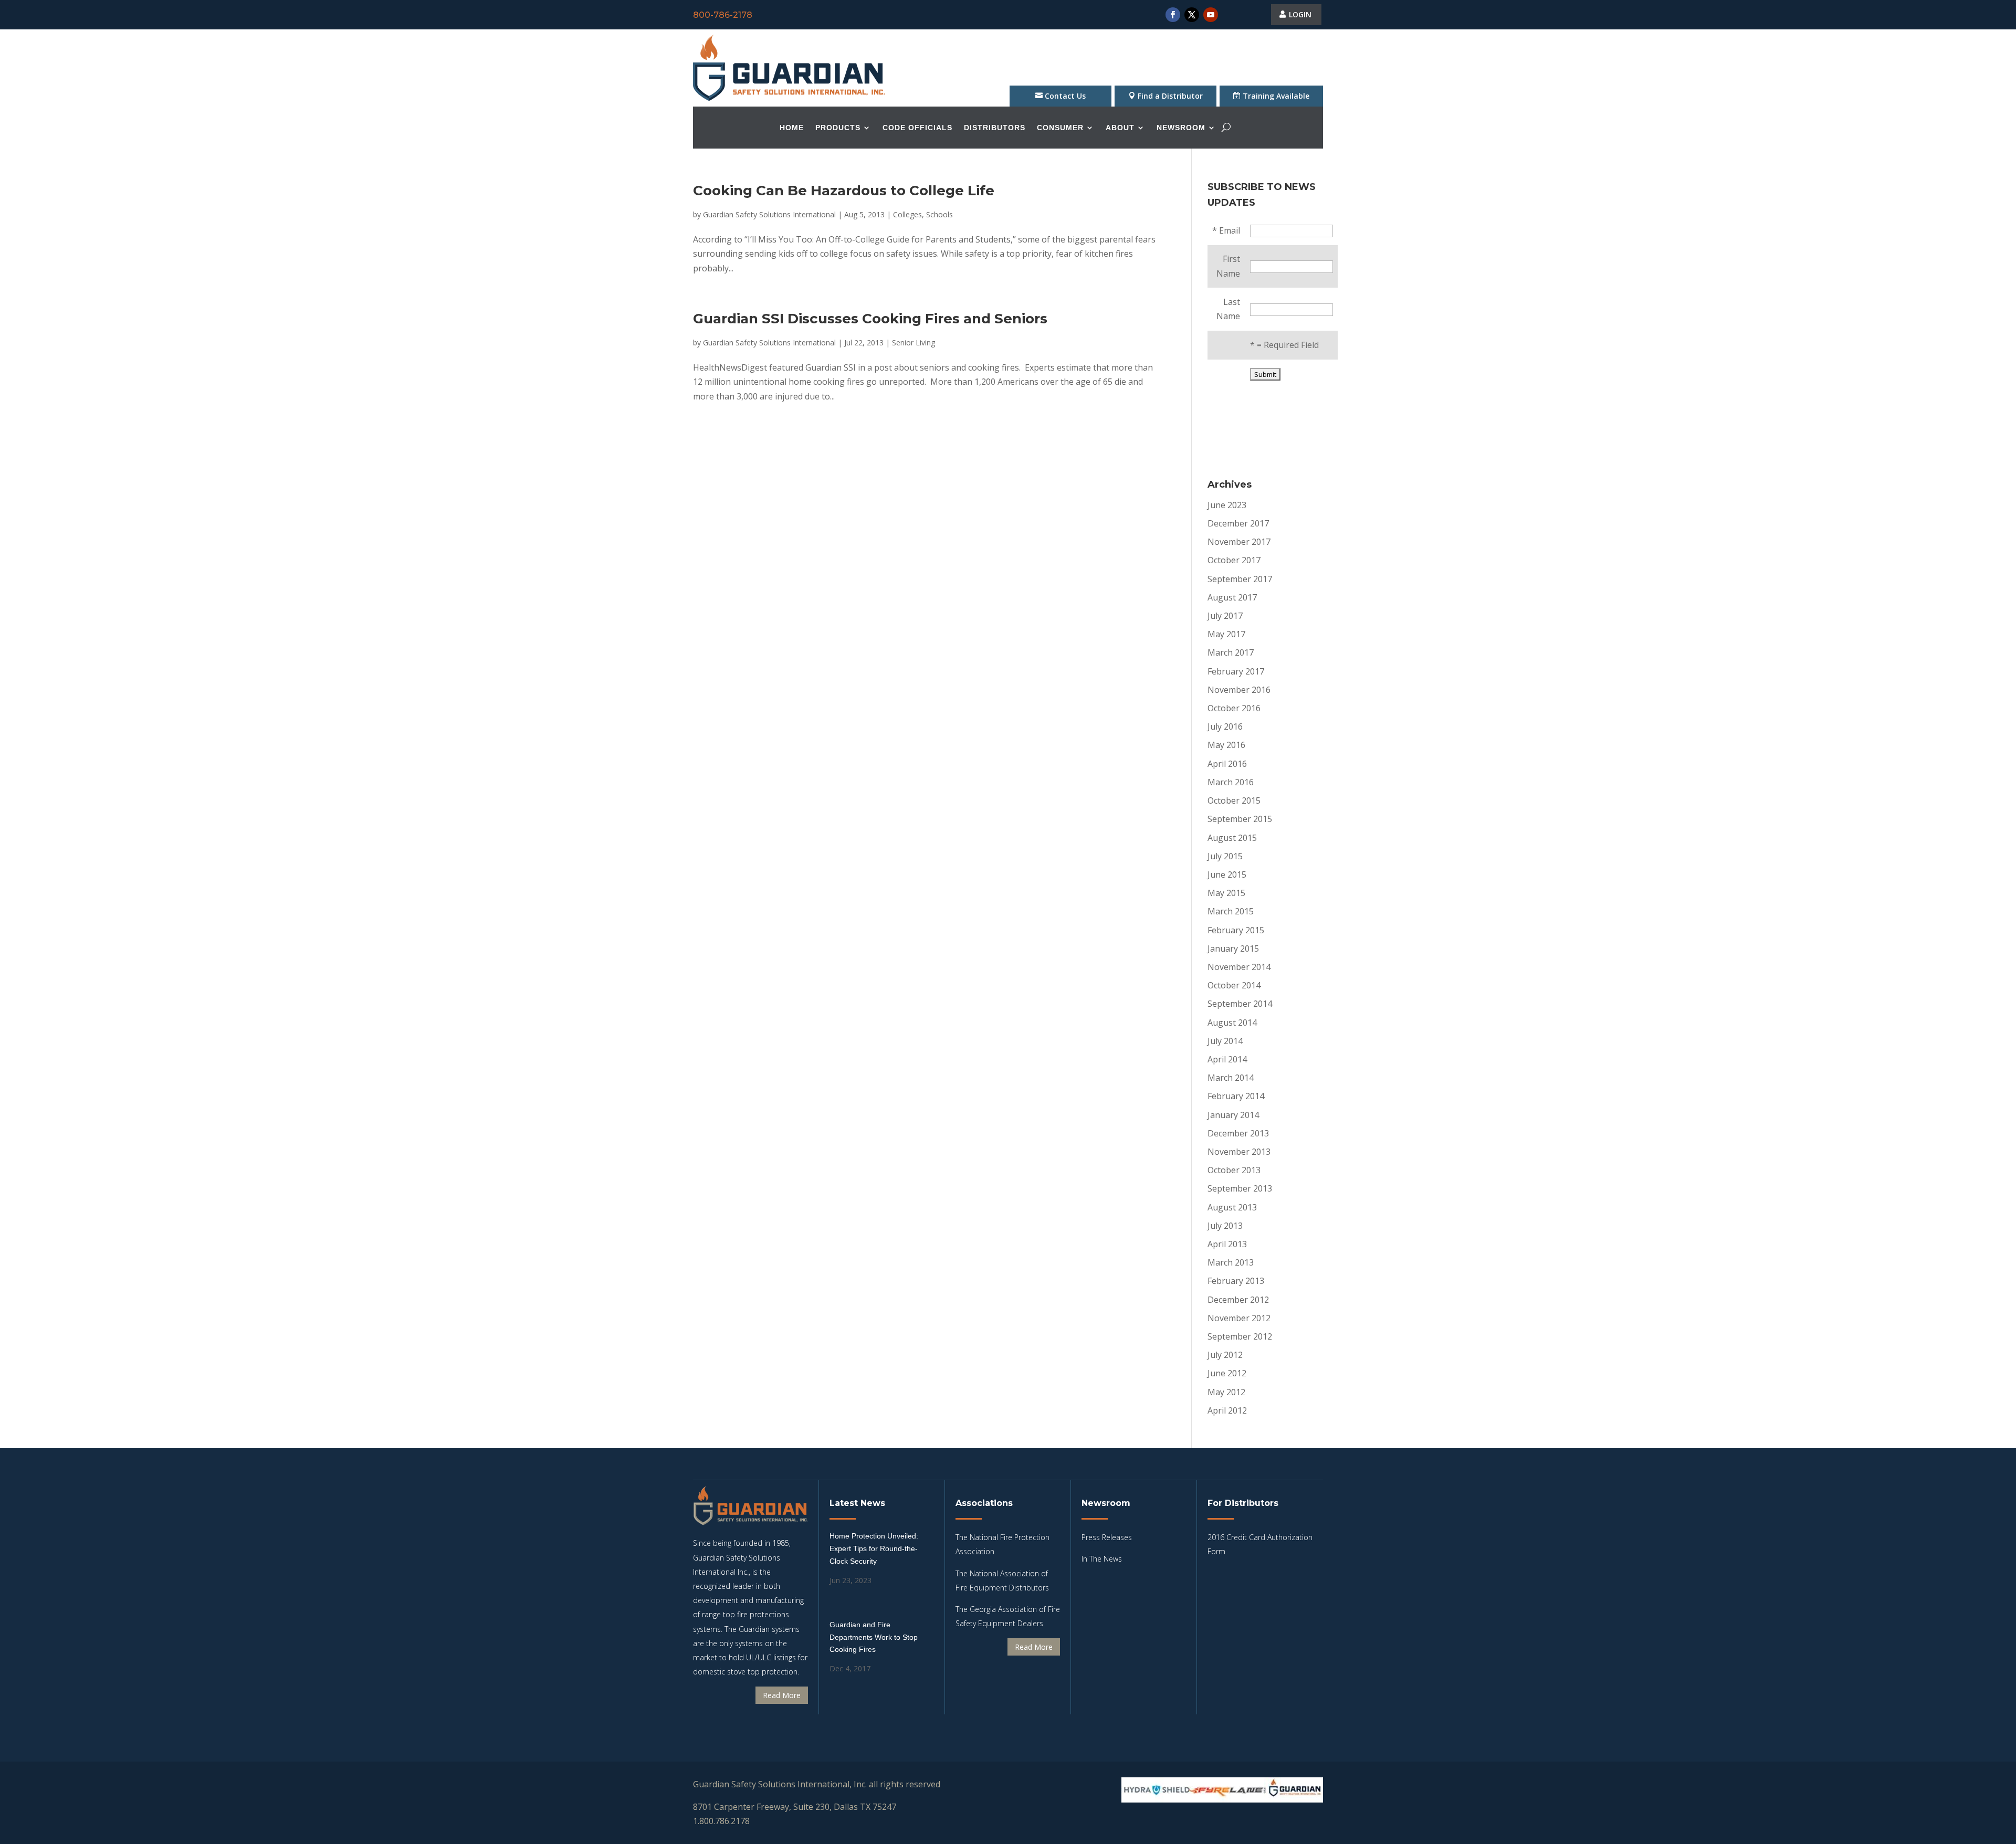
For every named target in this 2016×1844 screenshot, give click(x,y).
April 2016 (1227, 764)
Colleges (907, 214)
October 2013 (1234, 1170)
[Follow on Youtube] (1211, 15)
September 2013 (1240, 1188)
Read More (782, 1695)
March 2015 (1231, 911)
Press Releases (1107, 1537)
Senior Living (913, 343)
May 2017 (1226, 634)
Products (838, 128)
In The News (1102, 1559)
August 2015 (1232, 838)
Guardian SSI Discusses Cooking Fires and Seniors (870, 319)
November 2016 (1239, 690)
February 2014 (1236, 1096)
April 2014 (1227, 1059)
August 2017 (1232, 597)
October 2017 (1234, 560)
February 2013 (1236, 1281)
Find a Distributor (1170, 96)
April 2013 (1227, 1244)
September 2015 (1240, 819)
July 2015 (1225, 856)
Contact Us (1065, 96)
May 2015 (1226, 893)
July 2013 (1225, 1226)
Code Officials (917, 128)
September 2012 (1240, 1336)
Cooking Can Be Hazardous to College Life (844, 191)
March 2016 (1231, 782)
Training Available (1276, 96)
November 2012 (1239, 1318)
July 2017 (1225, 616)
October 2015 (1234, 800)
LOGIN (1300, 14)
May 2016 (1226, 745)
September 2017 (1240, 579)
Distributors (995, 128)
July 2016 (1225, 726)
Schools (939, 214)
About (1120, 128)
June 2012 (1227, 1373)
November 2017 (1239, 542)
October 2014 (1234, 985)
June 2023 (1227, 505)
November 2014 (1239, 967)
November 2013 (1239, 1152)
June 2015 (1227, 874)
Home (792, 128)
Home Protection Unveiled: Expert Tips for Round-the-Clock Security (874, 1548)
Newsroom (1181, 128)
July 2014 (1225, 1041)
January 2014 (1233, 1115)
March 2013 (1231, 1262)
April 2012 (1227, 1410)
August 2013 (1232, 1207)
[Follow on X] (1192, 15)
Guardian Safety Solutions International (769, 214)
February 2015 (1236, 930)
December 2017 (1238, 523)
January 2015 (1233, 949)
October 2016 (1234, 708)
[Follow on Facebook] (1173, 15)
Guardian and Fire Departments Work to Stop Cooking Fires (874, 1637)
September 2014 (1240, 1004)
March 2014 (1231, 1078)
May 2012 (1226, 1392)
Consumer (1060, 128)
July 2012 (1225, 1355)
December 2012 (1238, 1300)
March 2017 (1231, 652)
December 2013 (1238, 1133)
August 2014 (1232, 1023)
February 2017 (1236, 671)
